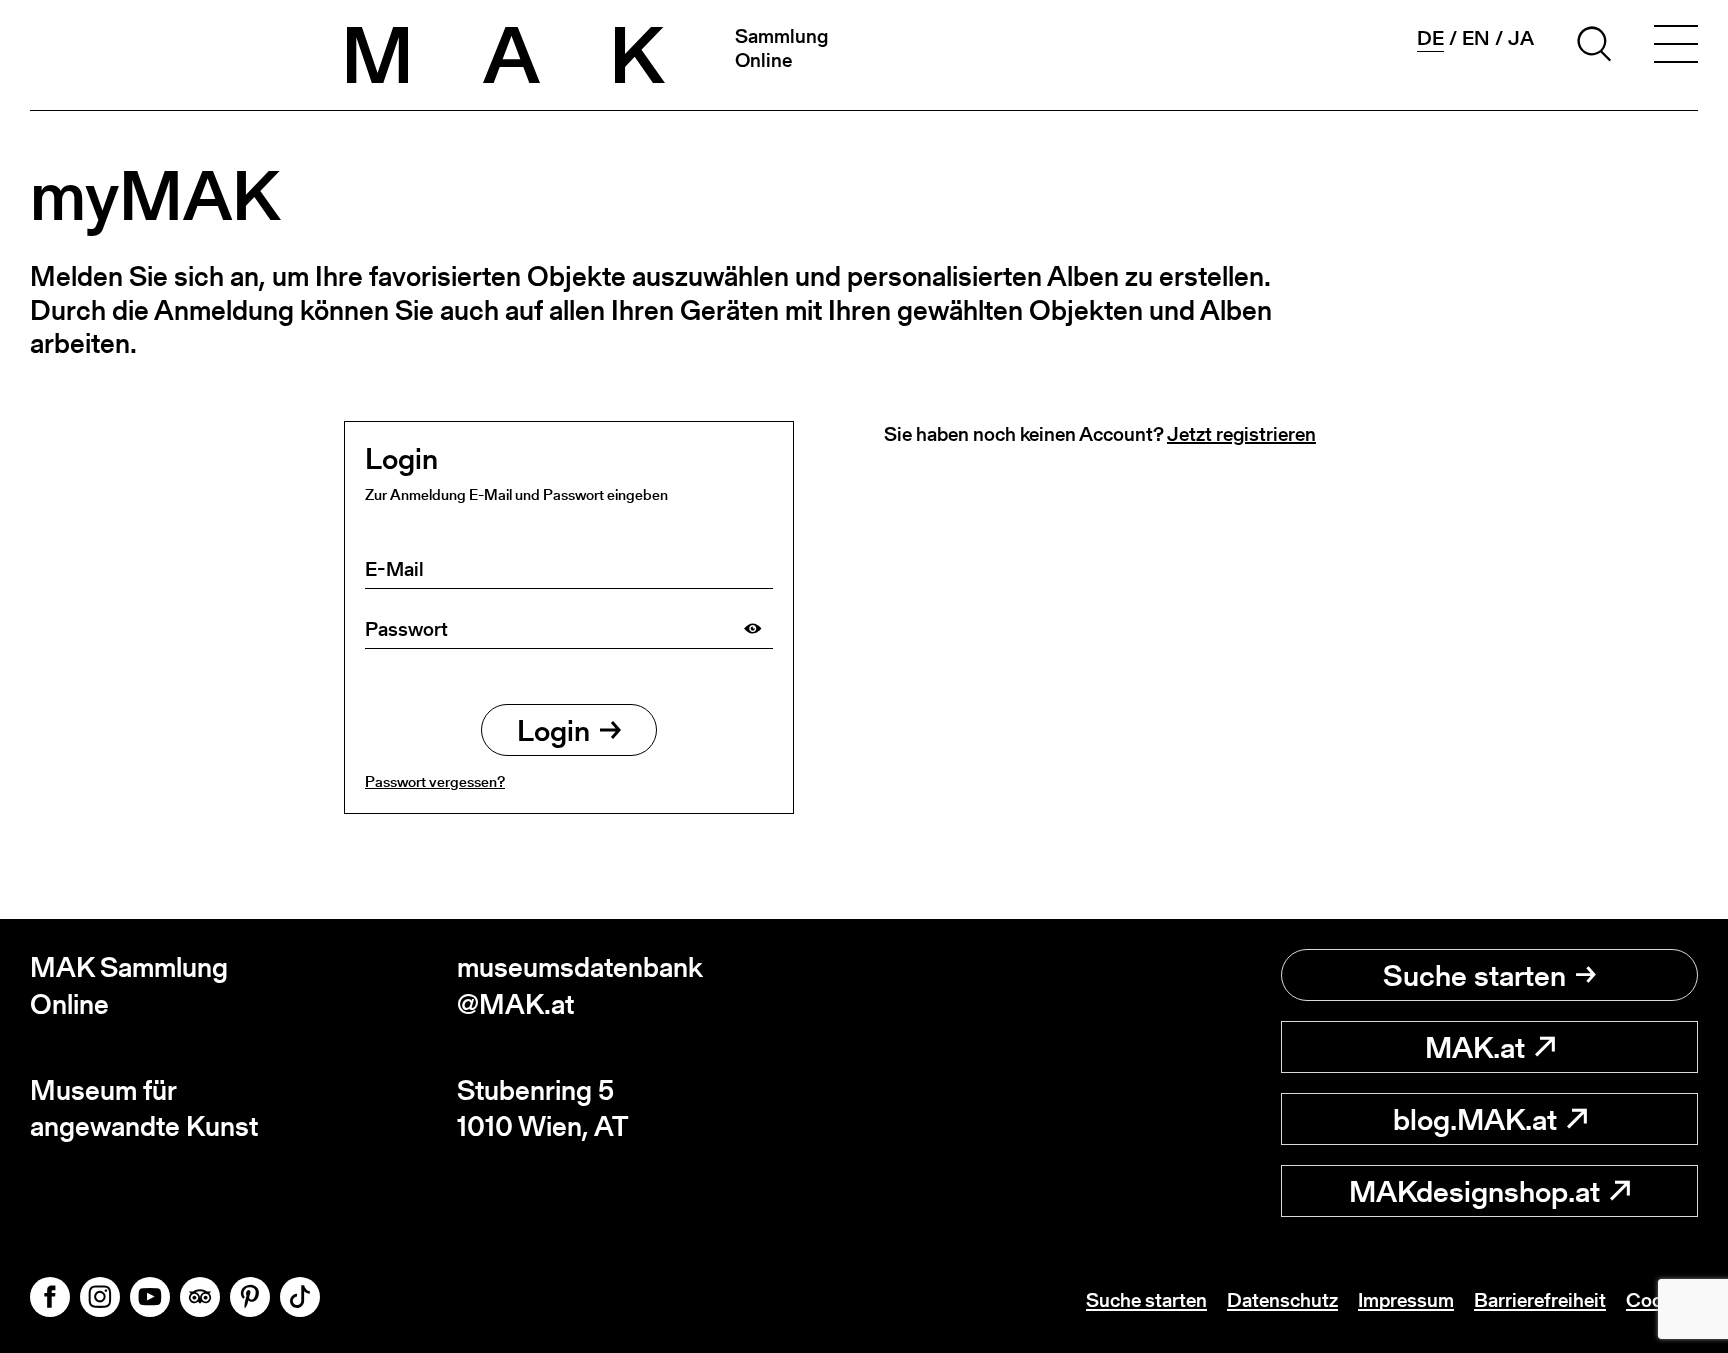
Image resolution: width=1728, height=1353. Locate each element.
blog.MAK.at (1475, 1119)
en (1476, 38)
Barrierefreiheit (1540, 1300)
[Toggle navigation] (1676, 47)
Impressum (1406, 1300)
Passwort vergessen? (435, 781)
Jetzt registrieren (1241, 434)
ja (1521, 38)
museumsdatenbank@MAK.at (580, 985)
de (1430, 38)
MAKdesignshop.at (1474, 1191)
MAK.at (1475, 1047)
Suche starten (1474, 975)
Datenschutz (1282, 1300)
